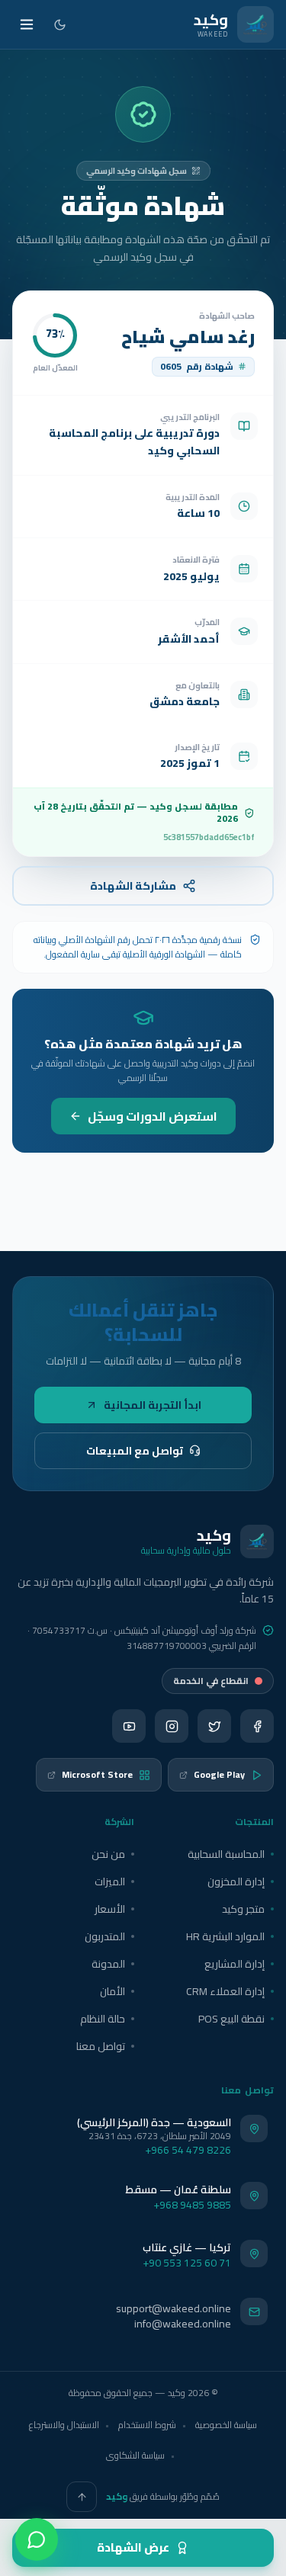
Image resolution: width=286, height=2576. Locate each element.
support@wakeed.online (174, 2308)
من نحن (108, 1854)
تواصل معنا (101, 2046)
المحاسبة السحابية (226, 1854)
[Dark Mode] (60, 25)
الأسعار (110, 1909)
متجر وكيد (243, 1909)
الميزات (110, 1881)
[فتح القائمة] (27, 24)
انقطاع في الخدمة (211, 1681)
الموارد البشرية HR (225, 1936)
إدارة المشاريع (235, 1964)
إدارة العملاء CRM (225, 1991)
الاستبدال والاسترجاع (64, 2425)
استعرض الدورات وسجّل (153, 1116)
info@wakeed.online (183, 2324)
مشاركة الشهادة (133, 886)
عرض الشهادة (133, 2547)
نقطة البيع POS (231, 2019)
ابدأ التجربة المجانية (153, 1405)
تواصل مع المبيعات (135, 1451)
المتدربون (105, 1936)
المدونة (108, 1964)
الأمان (112, 1991)
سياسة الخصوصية (226, 2425)
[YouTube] (129, 1726)
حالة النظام (103, 2019)
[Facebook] (257, 1726)
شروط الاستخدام (147, 2425)
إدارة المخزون (236, 1881)
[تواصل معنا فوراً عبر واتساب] (37, 2539)
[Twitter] (214, 1726)
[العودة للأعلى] (82, 2497)
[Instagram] (172, 1726)
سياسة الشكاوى (135, 2455)
